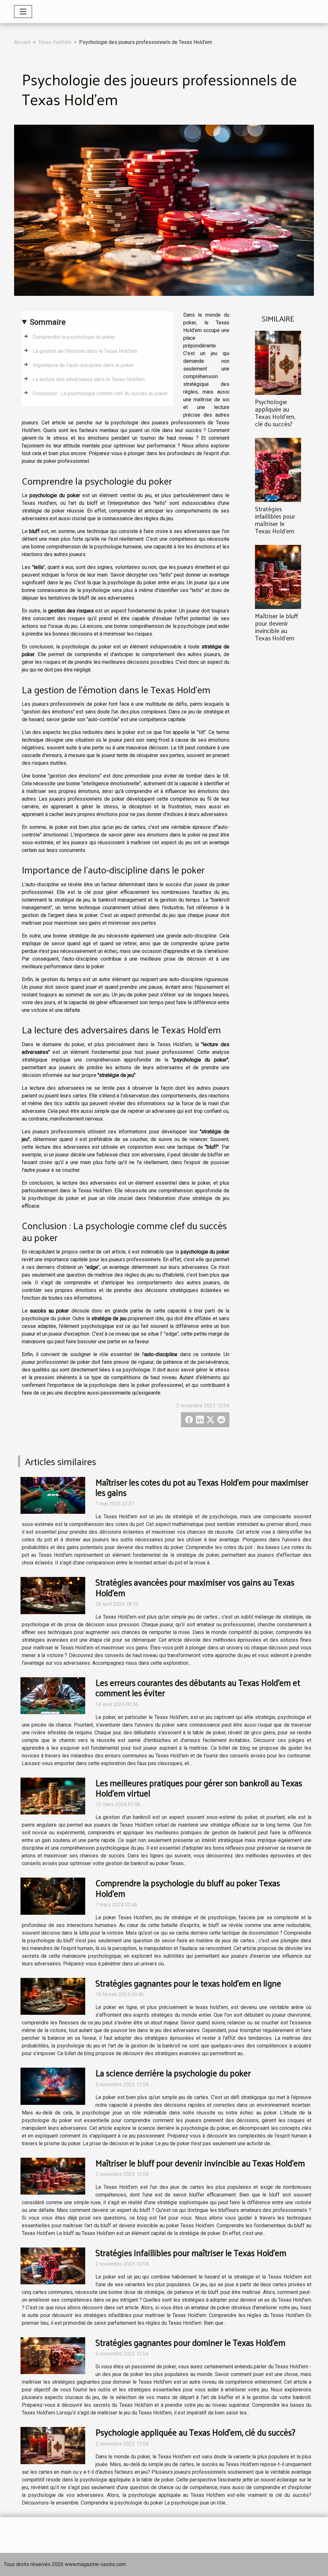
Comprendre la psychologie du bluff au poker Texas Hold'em (188, 1888)
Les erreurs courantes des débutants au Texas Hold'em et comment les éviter (198, 1687)
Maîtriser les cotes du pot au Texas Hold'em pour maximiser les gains (202, 1487)
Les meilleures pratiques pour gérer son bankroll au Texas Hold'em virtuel (199, 1788)
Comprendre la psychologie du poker (74, 337)
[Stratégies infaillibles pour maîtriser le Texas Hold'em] (278, 469)
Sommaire (48, 322)
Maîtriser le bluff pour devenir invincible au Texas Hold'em (276, 627)
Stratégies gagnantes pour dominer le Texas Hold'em (190, 2342)
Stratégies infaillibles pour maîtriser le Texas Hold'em (275, 520)
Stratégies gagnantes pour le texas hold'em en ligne (188, 1983)
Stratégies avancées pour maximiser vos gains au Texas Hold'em (195, 1587)
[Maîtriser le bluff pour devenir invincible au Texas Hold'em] (278, 577)
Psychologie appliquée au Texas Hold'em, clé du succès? (275, 413)
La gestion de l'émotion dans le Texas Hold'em (85, 351)
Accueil (22, 42)
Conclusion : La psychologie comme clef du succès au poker (100, 393)
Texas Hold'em (55, 42)
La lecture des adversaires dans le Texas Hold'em (89, 379)
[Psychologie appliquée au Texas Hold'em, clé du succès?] (278, 362)
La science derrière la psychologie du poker (173, 2073)
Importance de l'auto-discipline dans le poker (83, 365)
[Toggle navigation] (23, 12)
